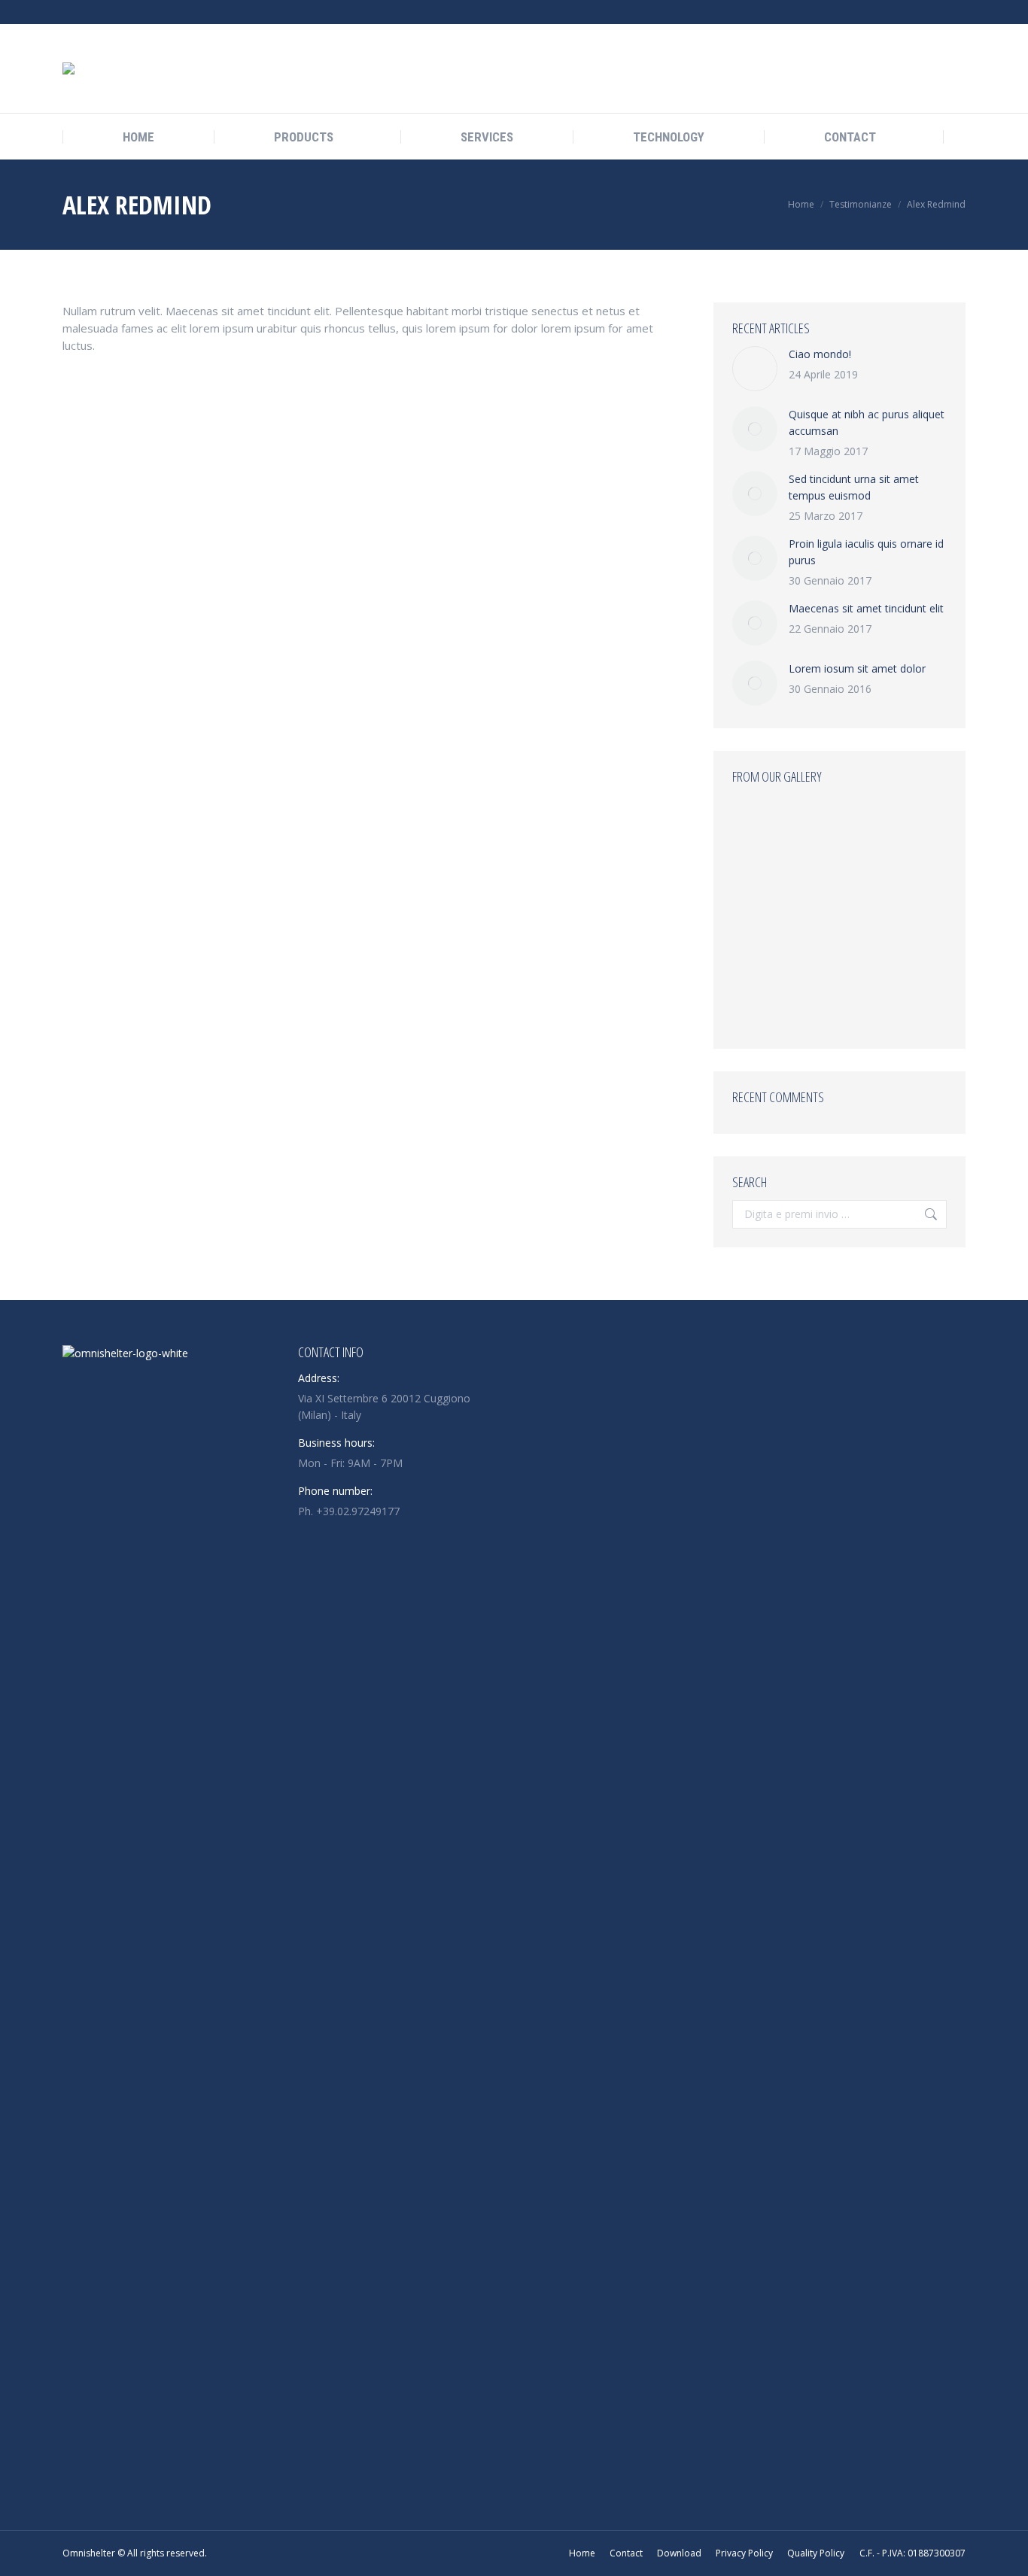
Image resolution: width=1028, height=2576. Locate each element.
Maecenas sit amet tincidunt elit (866, 608)
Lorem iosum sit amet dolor (857, 668)
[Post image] (755, 369)
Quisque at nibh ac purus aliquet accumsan (867, 422)
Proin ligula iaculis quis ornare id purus (866, 552)
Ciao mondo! (820, 354)
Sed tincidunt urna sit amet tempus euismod (854, 487)
